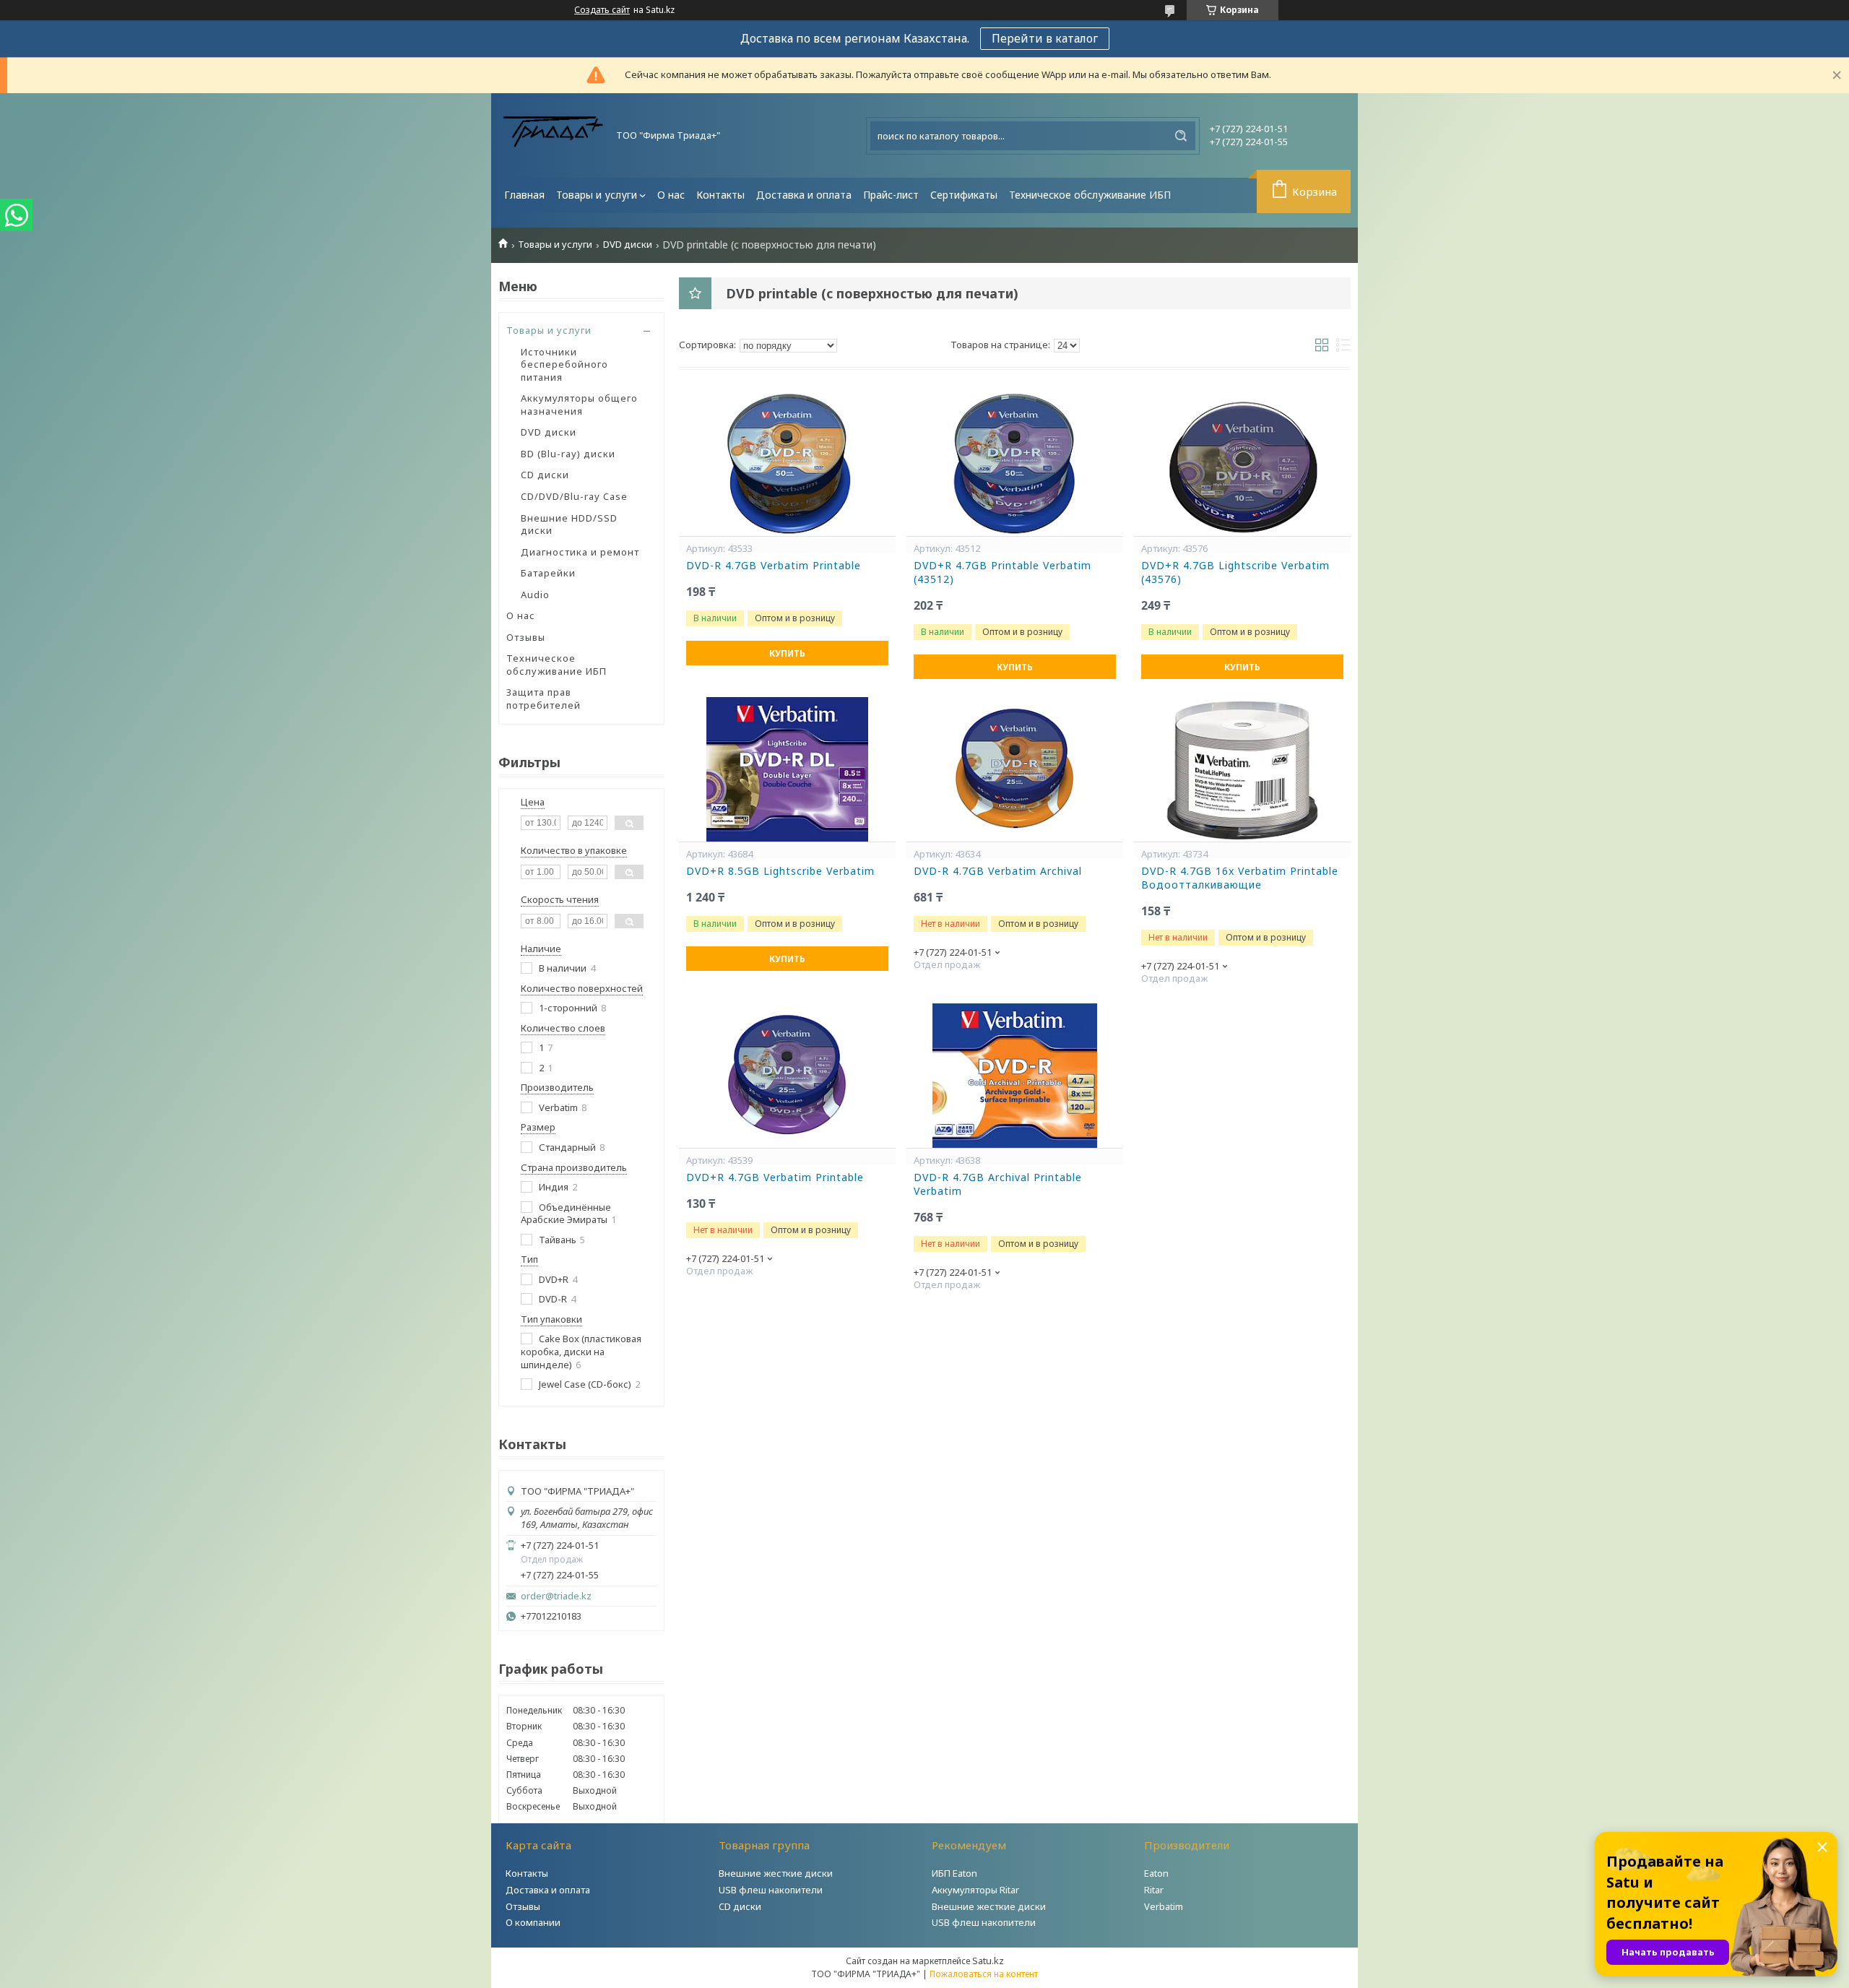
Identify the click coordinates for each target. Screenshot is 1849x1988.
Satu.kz (988, 1961)
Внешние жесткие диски (776, 1873)
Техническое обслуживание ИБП (1090, 195)
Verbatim (1164, 1906)
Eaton (1156, 1873)
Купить (787, 653)
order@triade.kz (556, 1596)
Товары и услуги (597, 195)
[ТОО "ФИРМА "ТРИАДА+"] (553, 135)
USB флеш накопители (771, 1890)
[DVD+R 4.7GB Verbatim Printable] (787, 1076)
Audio (535, 595)
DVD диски (628, 245)
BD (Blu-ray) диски (568, 454)
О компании (533, 1922)
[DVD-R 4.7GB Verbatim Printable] (787, 464)
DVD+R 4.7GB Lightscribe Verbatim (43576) (1235, 572)
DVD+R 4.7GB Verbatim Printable (775, 1177)
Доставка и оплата (804, 195)
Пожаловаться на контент (984, 1974)
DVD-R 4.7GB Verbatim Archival (998, 871)
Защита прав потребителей (544, 699)
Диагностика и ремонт (580, 552)
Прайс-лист (891, 195)
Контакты (720, 195)
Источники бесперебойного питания (564, 364)
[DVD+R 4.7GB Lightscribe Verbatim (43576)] (1242, 464)
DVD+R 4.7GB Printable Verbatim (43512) (1003, 572)
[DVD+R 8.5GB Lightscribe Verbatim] (787, 769)
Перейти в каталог (1045, 38)
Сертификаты (964, 195)
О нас (671, 195)
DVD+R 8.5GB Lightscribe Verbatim (780, 871)
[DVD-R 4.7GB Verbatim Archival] (1015, 769)
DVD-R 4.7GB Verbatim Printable (774, 566)
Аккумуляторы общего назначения (579, 405)
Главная (524, 195)
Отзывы (526, 637)
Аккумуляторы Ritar (975, 1890)
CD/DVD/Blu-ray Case (574, 496)
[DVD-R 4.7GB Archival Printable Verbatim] (1015, 1076)
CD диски (545, 475)
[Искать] (1181, 136)
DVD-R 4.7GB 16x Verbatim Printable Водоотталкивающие (1240, 878)
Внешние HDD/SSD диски (569, 524)
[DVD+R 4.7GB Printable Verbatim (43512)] (1015, 464)
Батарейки (548, 573)
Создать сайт (602, 10)
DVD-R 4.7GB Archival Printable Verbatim (998, 1184)
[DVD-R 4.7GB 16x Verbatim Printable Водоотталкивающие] (1242, 769)
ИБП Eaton (954, 1873)
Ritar (1154, 1890)
